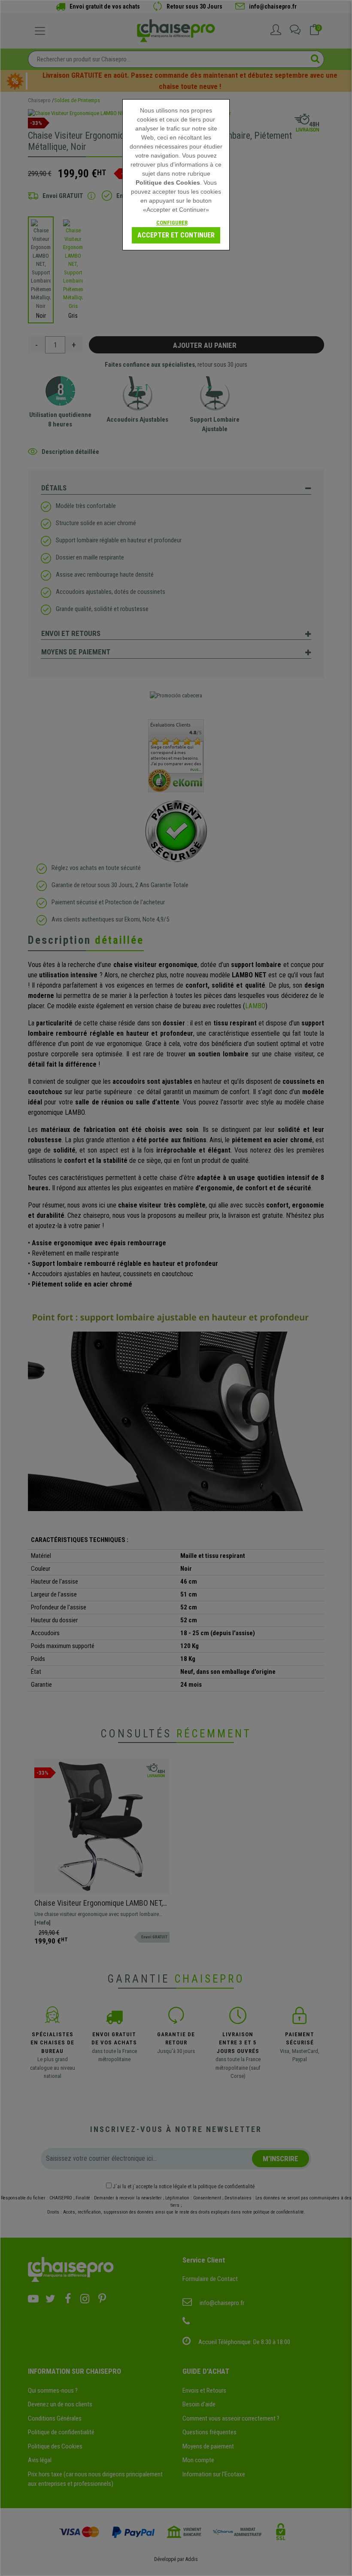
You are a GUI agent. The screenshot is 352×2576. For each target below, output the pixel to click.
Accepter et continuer (176, 235)
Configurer (172, 223)
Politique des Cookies (168, 182)
